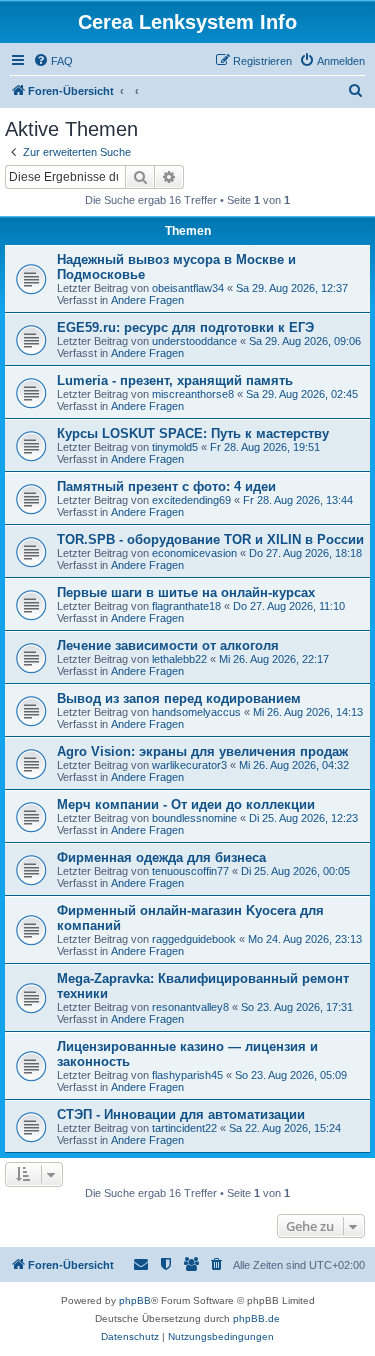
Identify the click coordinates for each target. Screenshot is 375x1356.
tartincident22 (184, 1128)
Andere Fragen (147, 300)
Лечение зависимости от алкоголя (168, 645)
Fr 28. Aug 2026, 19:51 (265, 447)
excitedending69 (191, 500)
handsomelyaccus (196, 712)
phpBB (135, 1300)
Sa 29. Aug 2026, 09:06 (305, 341)
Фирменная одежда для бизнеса (161, 857)
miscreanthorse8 (193, 394)
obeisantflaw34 (188, 288)
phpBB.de (256, 1318)
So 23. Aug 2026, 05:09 (291, 1075)
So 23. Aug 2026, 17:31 (297, 1007)
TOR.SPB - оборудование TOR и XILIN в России (210, 539)
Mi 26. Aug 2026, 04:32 (294, 765)
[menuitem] (53, 61)
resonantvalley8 (190, 1007)
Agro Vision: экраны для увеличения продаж (202, 751)
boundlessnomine (194, 818)
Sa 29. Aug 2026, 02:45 (302, 394)
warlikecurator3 (189, 765)
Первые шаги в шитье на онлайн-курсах (186, 592)
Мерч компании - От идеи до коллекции (186, 804)
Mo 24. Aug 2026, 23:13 (305, 939)
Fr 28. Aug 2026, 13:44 (298, 500)
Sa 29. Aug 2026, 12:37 (292, 288)
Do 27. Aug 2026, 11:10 (289, 606)
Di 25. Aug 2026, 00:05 (295, 871)
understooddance (194, 341)
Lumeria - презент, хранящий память (175, 380)
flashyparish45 (187, 1075)
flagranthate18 (186, 606)
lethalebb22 (179, 659)
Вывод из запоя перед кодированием (179, 698)
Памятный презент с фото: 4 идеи (166, 486)
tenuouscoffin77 (190, 871)
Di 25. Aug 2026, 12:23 (303, 818)
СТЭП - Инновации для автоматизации (181, 1114)
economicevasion (194, 553)
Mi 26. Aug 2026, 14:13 (308, 712)
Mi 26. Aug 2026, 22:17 (274, 659)
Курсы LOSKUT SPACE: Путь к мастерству (193, 433)
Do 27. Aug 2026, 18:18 (305, 553)
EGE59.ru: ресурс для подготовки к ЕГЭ (185, 327)
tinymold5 (175, 447)
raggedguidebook (194, 939)
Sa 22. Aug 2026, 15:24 (285, 1128)
